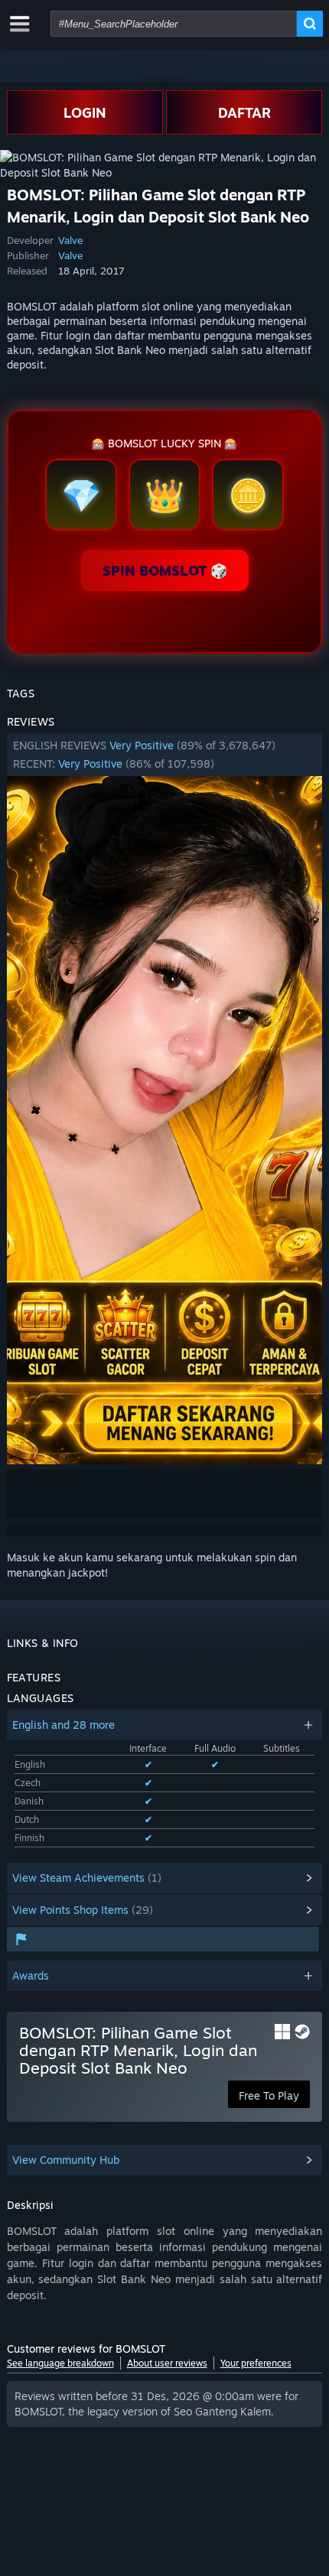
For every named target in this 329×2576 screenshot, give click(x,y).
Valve (70, 240)
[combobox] (174, 24)
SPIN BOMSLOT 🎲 (165, 570)
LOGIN (85, 112)
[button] (165, 755)
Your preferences (256, 2363)
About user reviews (167, 2363)
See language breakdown (60, 2363)
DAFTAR (244, 112)
